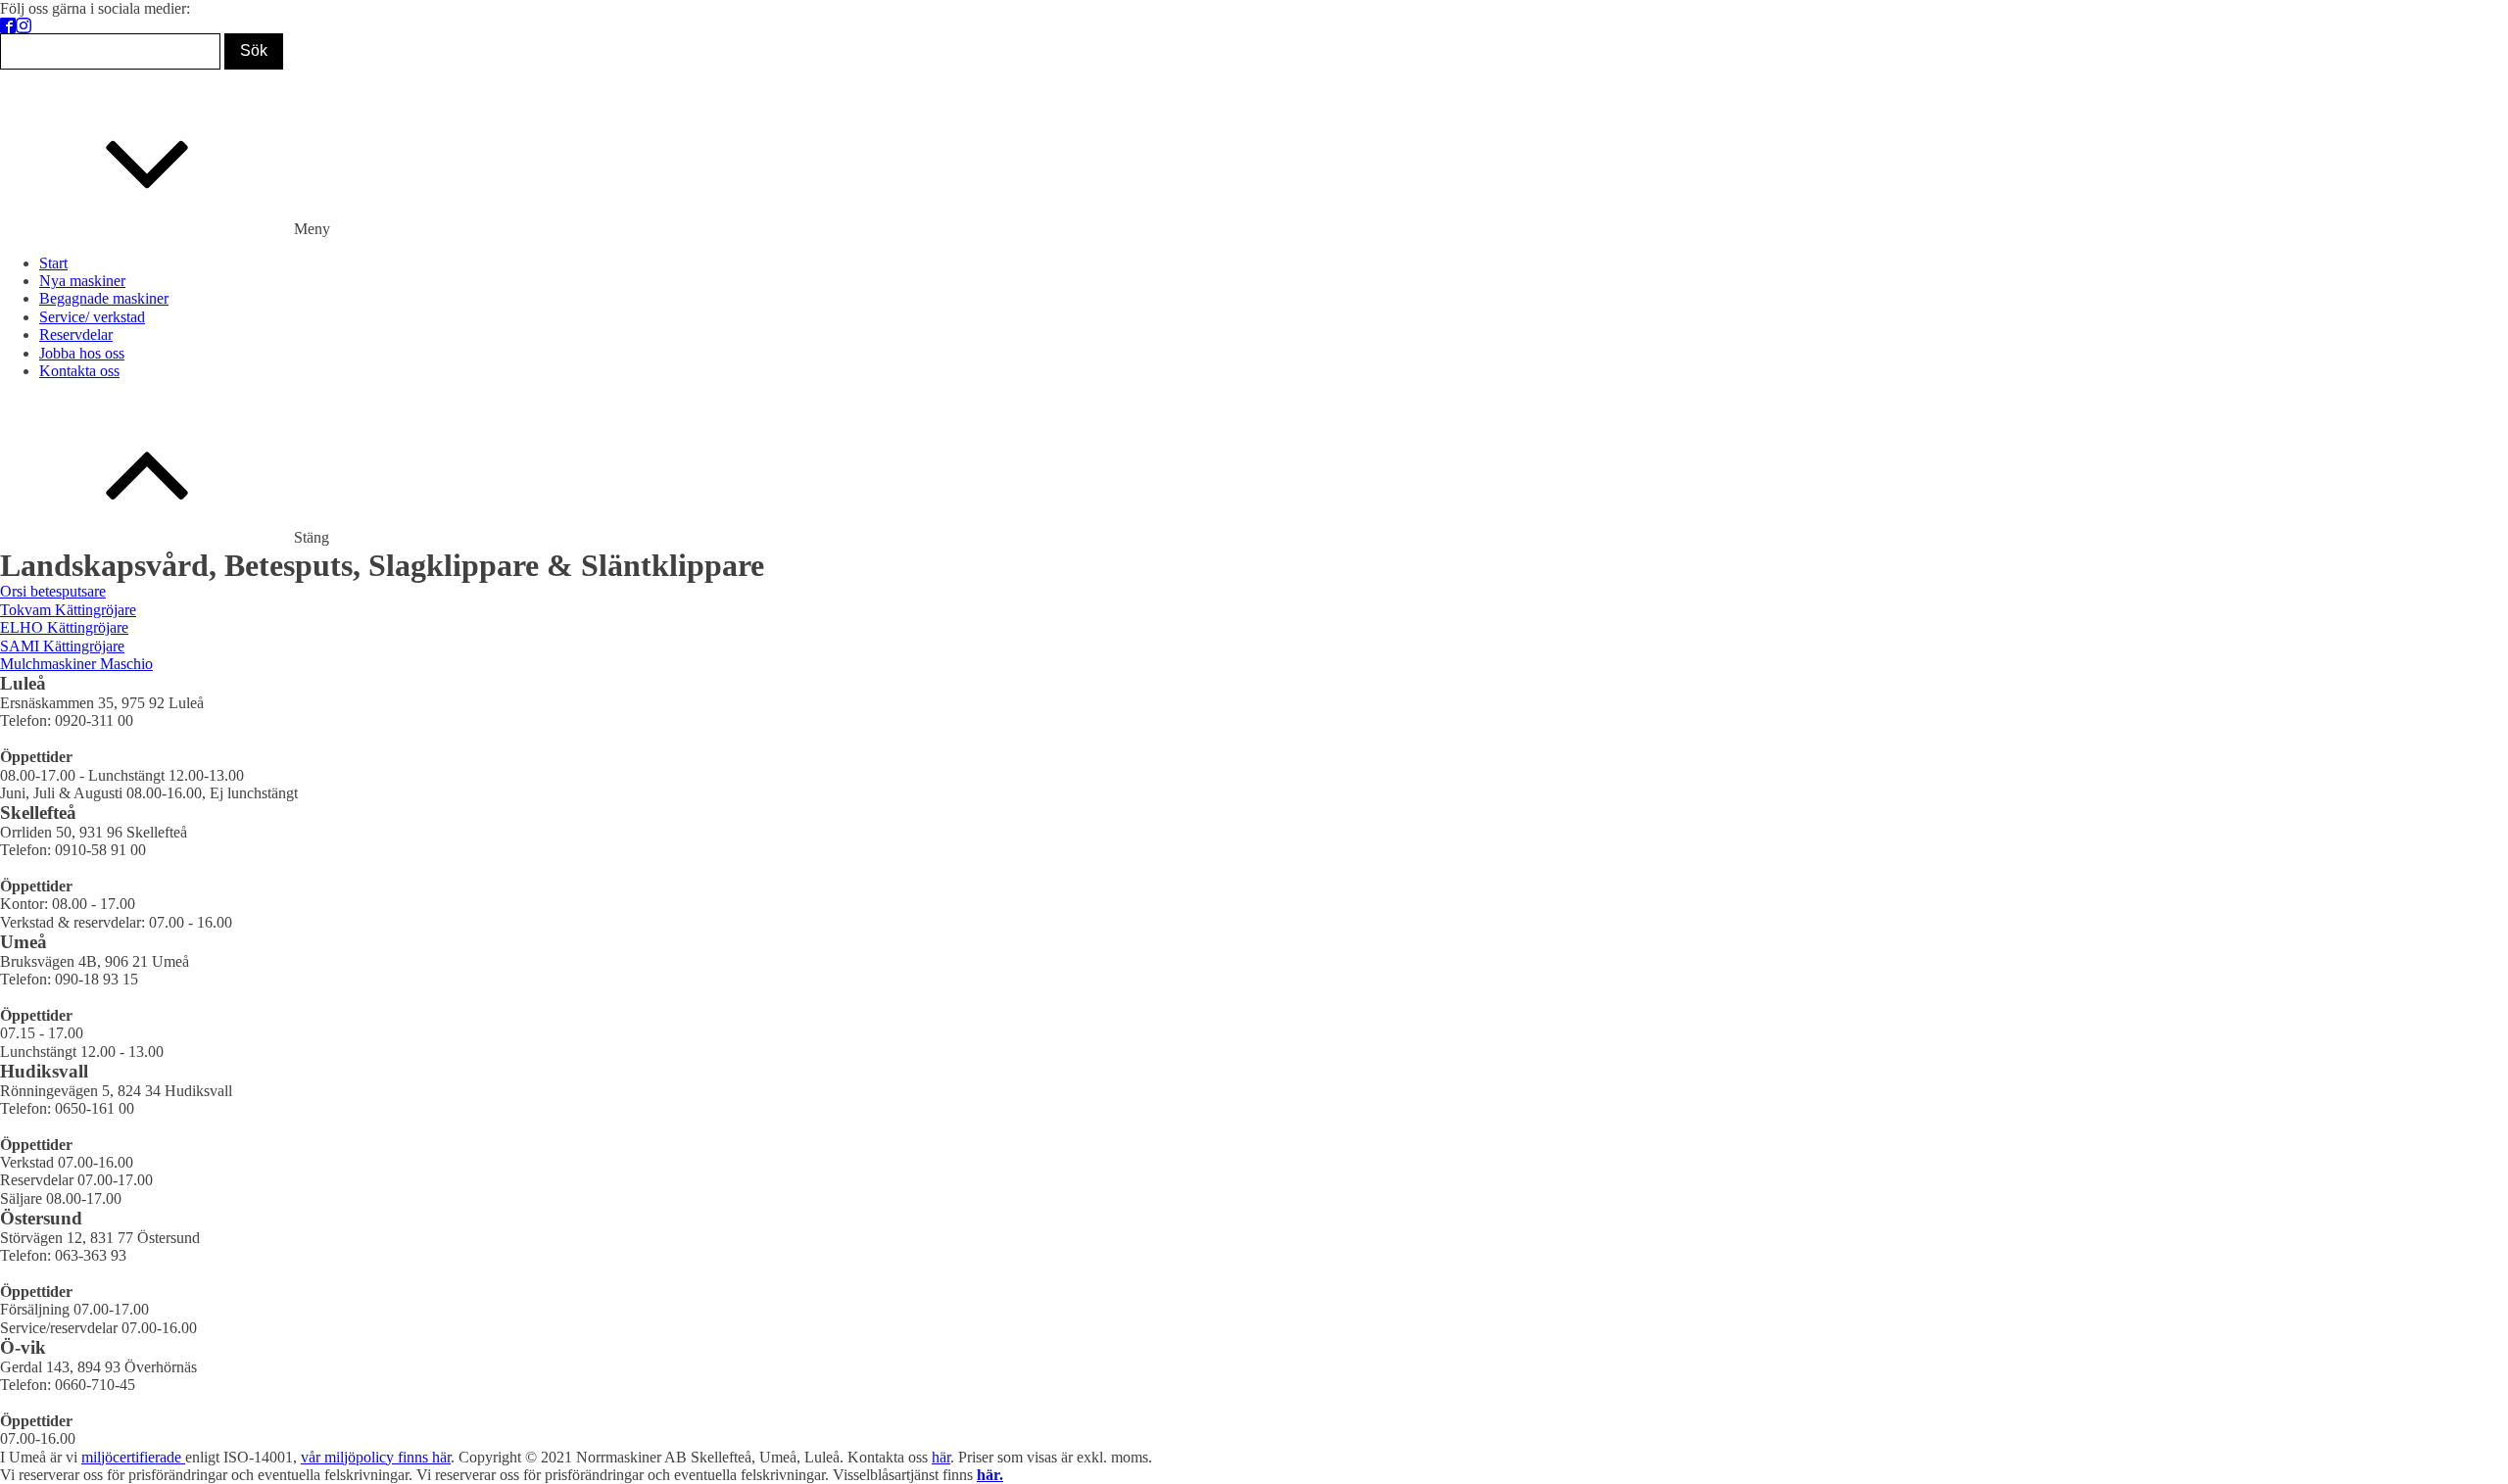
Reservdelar (76, 335)
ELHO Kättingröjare (64, 627)
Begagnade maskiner (104, 298)
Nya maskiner (82, 281)
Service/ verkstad (92, 317)
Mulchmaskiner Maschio (76, 664)
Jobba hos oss (82, 353)
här (941, 1457)
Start (53, 263)
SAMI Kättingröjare (62, 646)
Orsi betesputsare (53, 591)
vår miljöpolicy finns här (376, 1457)
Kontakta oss (79, 371)
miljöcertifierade (133, 1457)
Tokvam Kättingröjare (68, 610)
